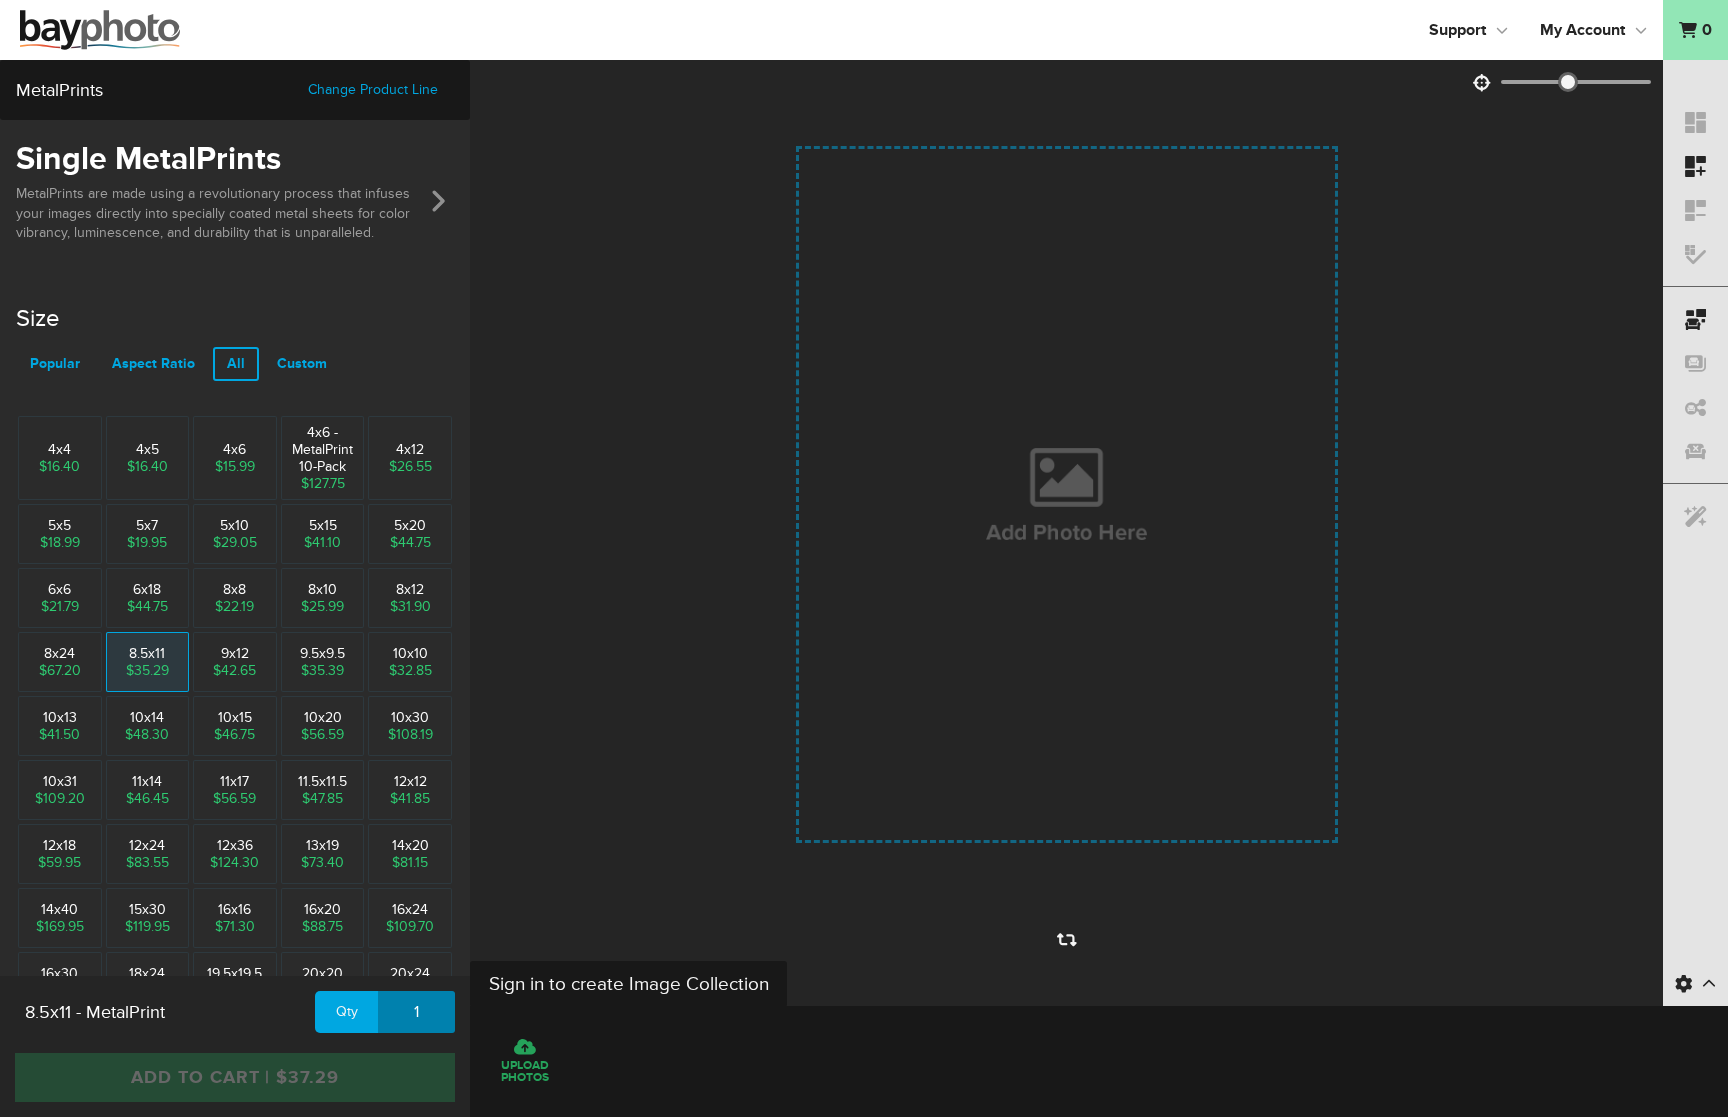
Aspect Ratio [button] (153, 363)
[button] (1695, 30)
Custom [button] (302, 363)
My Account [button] (1582, 30)
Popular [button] (55, 363)
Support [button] (1457, 30)
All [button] (236, 363)
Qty (347, 1011)
